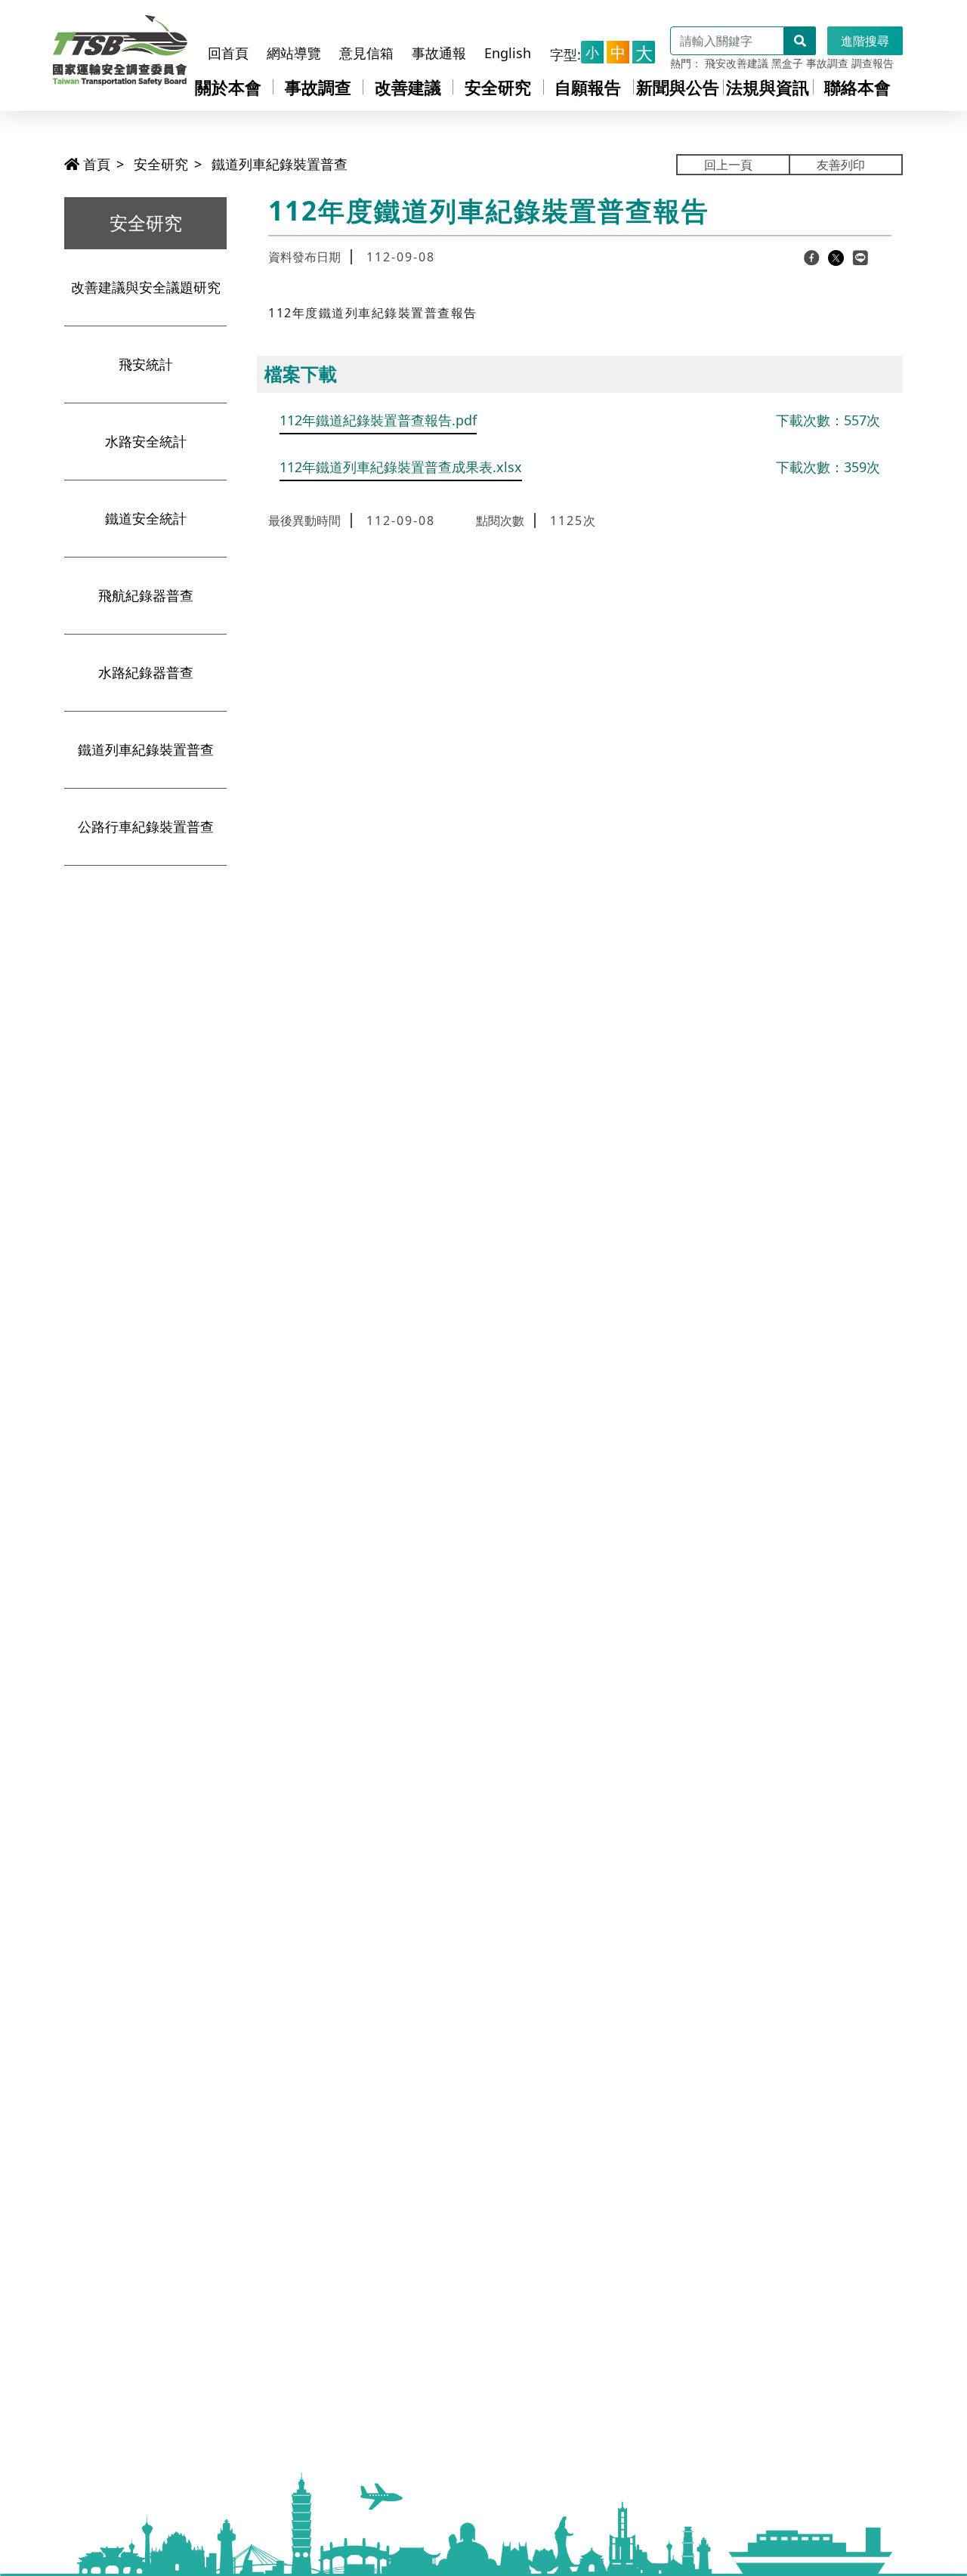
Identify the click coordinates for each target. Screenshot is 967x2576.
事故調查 (827, 63)
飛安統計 (146, 364)
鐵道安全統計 (146, 518)
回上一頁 (728, 165)
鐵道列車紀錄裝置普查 (280, 164)
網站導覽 (294, 53)
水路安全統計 (146, 441)
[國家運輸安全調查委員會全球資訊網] (120, 46)
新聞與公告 (678, 87)
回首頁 (228, 53)
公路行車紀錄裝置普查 (146, 826)
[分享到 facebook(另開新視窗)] (812, 257)
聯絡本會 (857, 87)
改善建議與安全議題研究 (146, 287)
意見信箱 (366, 53)
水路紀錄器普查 (146, 672)
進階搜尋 (865, 41)
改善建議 (408, 87)
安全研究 (498, 87)
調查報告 (873, 63)
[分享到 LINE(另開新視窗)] (860, 257)
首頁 (95, 164)
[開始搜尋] (800, 41)
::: (216, 25)
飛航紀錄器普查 (146, 595)
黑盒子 (787, 63)
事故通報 (439, 53)
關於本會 (228, 87)
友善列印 (841, 165)
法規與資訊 (768, 87)
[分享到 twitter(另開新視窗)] (836, 257)
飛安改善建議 (737, 63)
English (508, 53)
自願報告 (588, 87)
